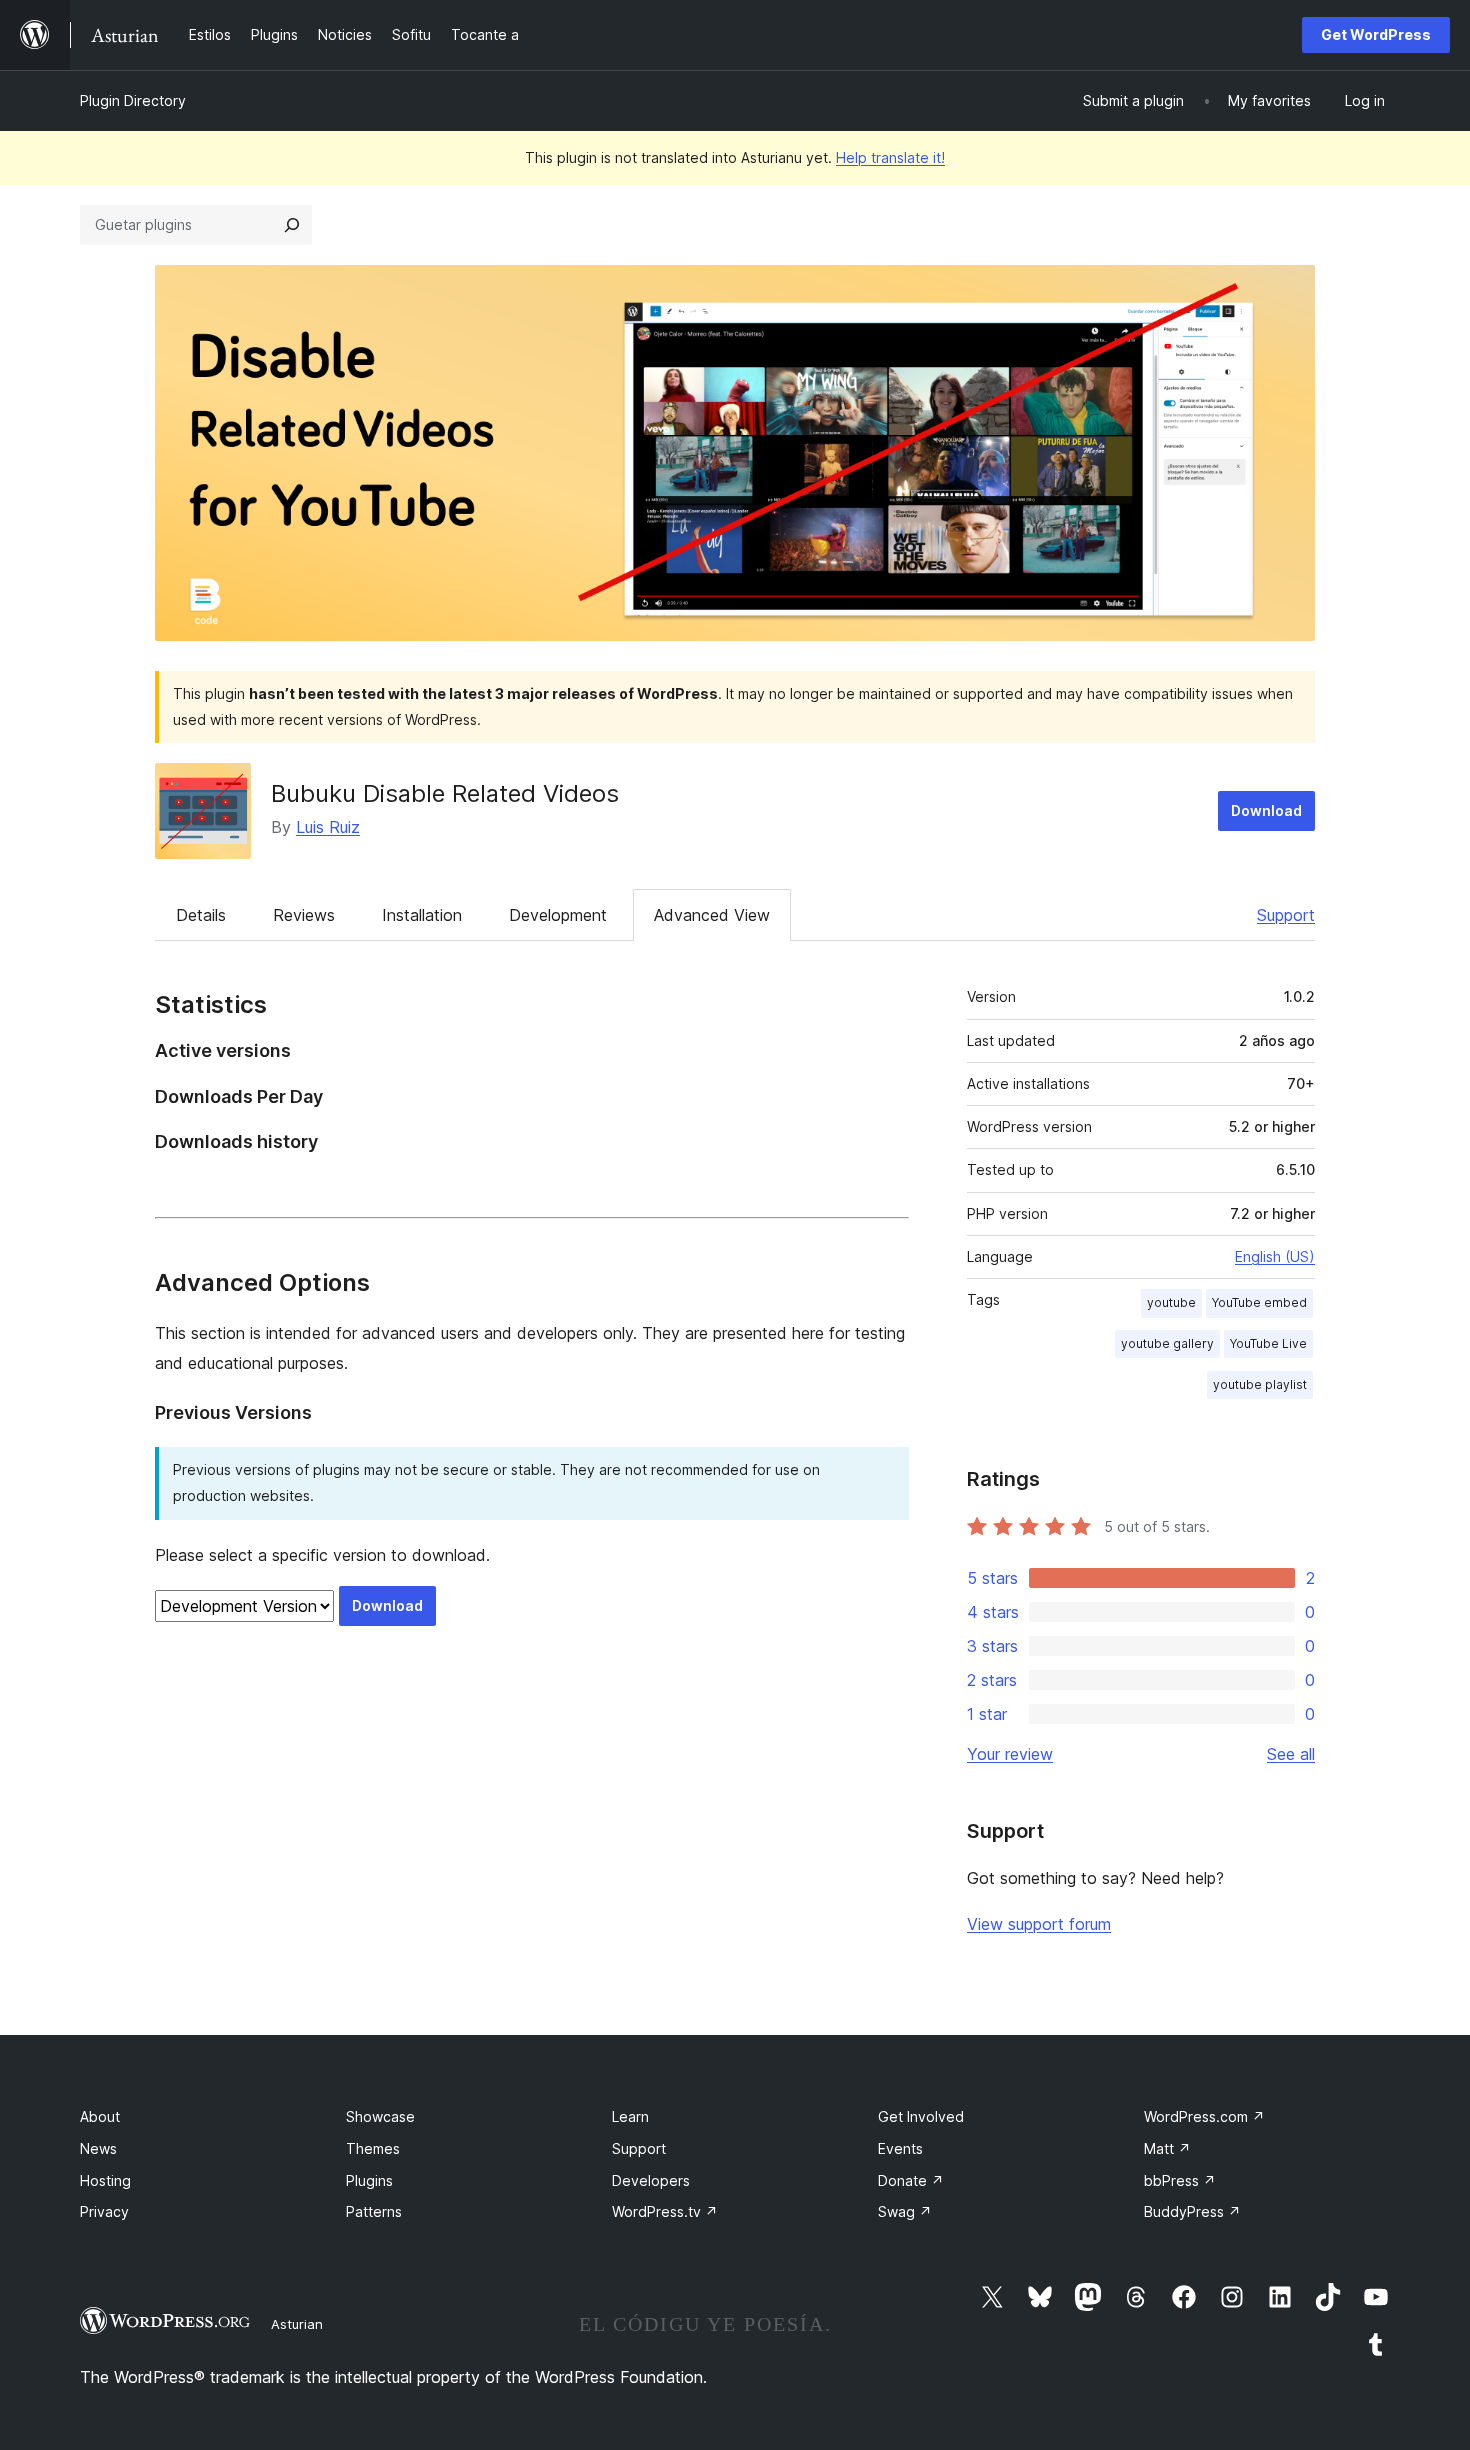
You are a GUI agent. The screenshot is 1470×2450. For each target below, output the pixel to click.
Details (201, 915)
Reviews (304, 915)
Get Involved (921, 2116)
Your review (1010, 1754)
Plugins (369, 2180)
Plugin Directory (133, 100)
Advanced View (712, 915)
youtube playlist (1260, 1384)
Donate (911, 2180)
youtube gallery (1167, 1343)
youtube (1171, 1302)
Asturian (297, 2324)
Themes (373, 2148)
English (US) (1275, 1256)
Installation (422, 915)
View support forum (1039, 1924)
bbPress (1180, 2180)
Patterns (374, 2211)
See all (1291, 1754)
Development (558, 915)
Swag (905, 2211)
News (98, 2148)
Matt (1167, 2148)
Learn (630, 2116)
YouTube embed (1259, 1302)
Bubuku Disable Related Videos (445, 793)
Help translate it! (890, 157)
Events (900, 2148)
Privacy (104, 2211)
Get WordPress (1376, 34)
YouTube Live (1268, 1343)
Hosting (105, 2180)
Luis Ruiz (328, 827)
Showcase (380, 2116)
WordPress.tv (665, 2211)
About (100, 2116)
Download (1266, 810)
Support (1286, 915)
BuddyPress (1192, 2211)
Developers (651, 2180)
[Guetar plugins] (292, 225)
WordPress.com (1204, 2116)
